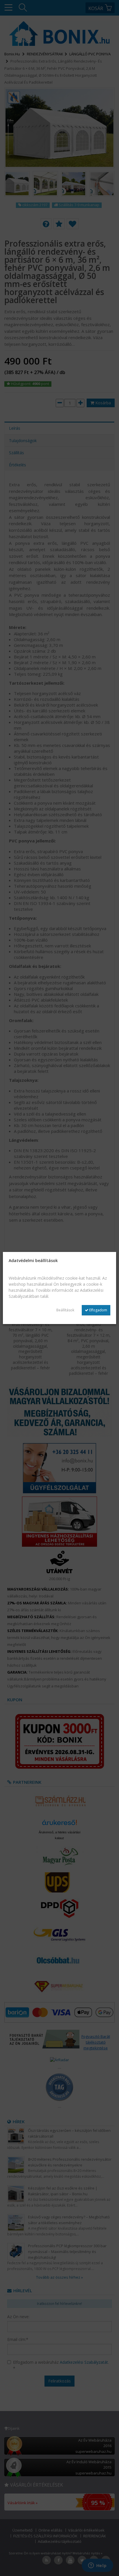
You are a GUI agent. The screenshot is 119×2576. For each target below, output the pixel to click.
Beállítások (65, 1310)
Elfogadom (98, 1310)
